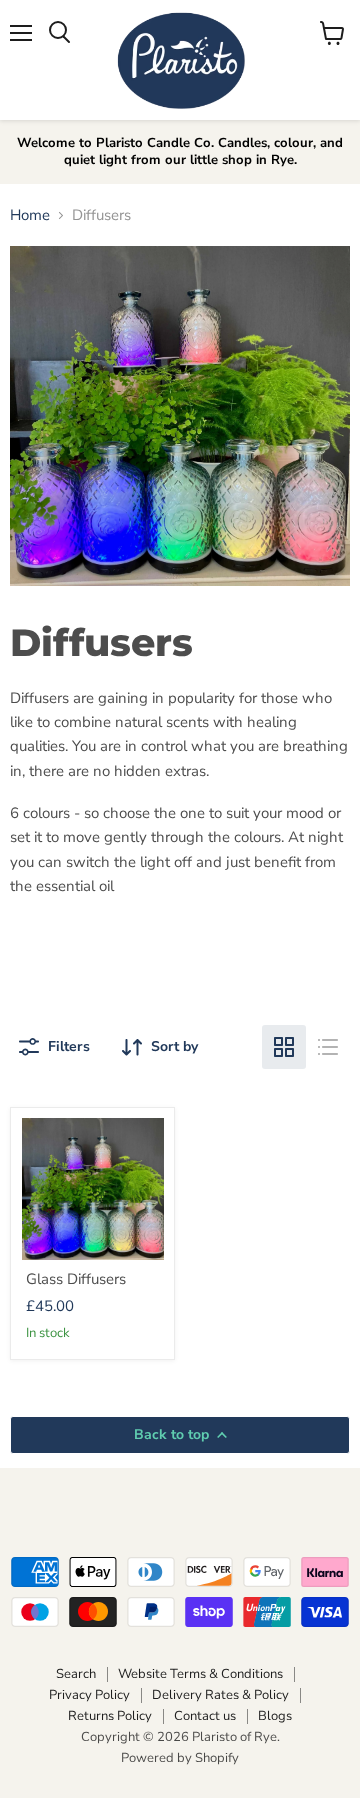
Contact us (205, 1716)
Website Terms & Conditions (200, 1674)
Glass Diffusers (76, 1279)
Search (76, 1674)
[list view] (328, 1047)
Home (30, 215)
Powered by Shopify (180, 1758)
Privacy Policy (89, 1695)
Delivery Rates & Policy (220, 1695)
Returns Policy (110, 1716)
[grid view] (284, 1047)
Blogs (275, 1716)
